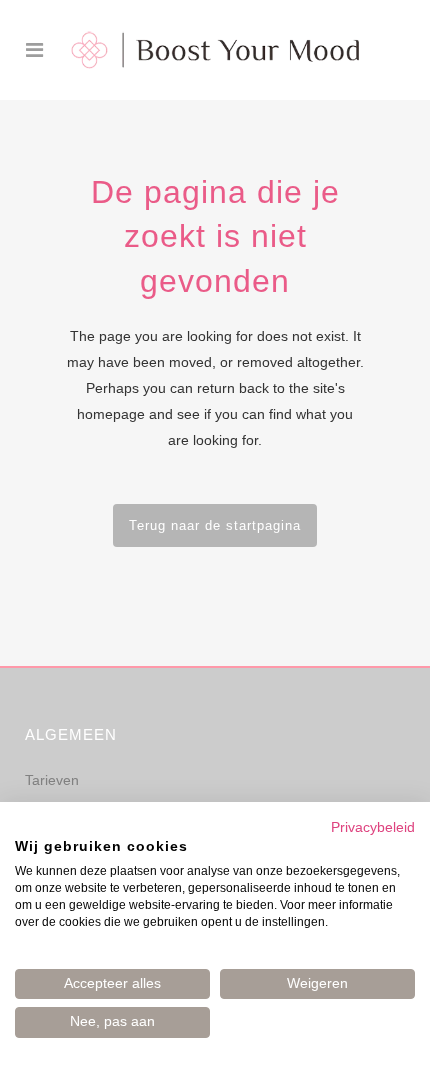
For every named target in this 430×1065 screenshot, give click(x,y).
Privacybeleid (373, 827)
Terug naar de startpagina (215, 525)
